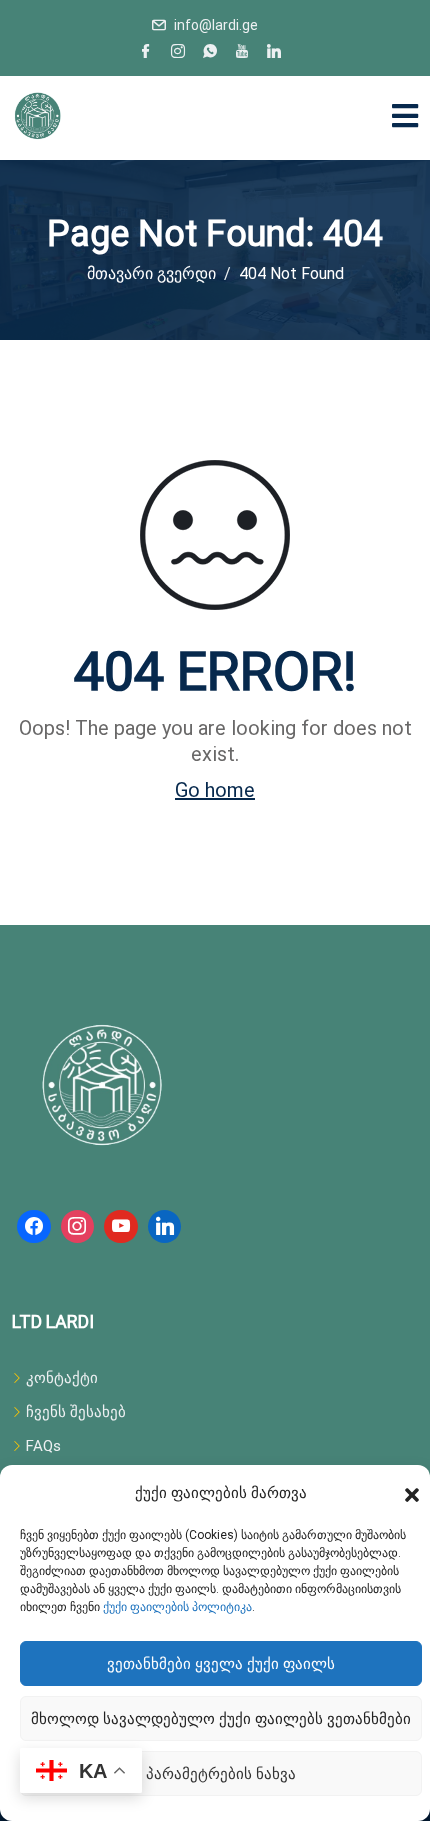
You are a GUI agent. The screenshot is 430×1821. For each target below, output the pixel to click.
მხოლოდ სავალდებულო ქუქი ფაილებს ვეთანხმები (221, 1719)
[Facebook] (146, 53)
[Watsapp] (210, 53)
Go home (215, 790)
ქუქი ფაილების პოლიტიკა (177, 1607)
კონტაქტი (62, 1378)
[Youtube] (242, 53)
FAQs (43, 1446)
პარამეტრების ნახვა (221, 1774)
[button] (412, 1493)
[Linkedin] (165, 1227)
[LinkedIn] (274, 53)
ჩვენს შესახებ (76, 1412)
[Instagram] (178, 53)
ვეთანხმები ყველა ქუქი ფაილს (221, 1664)
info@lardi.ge (216, 25)
